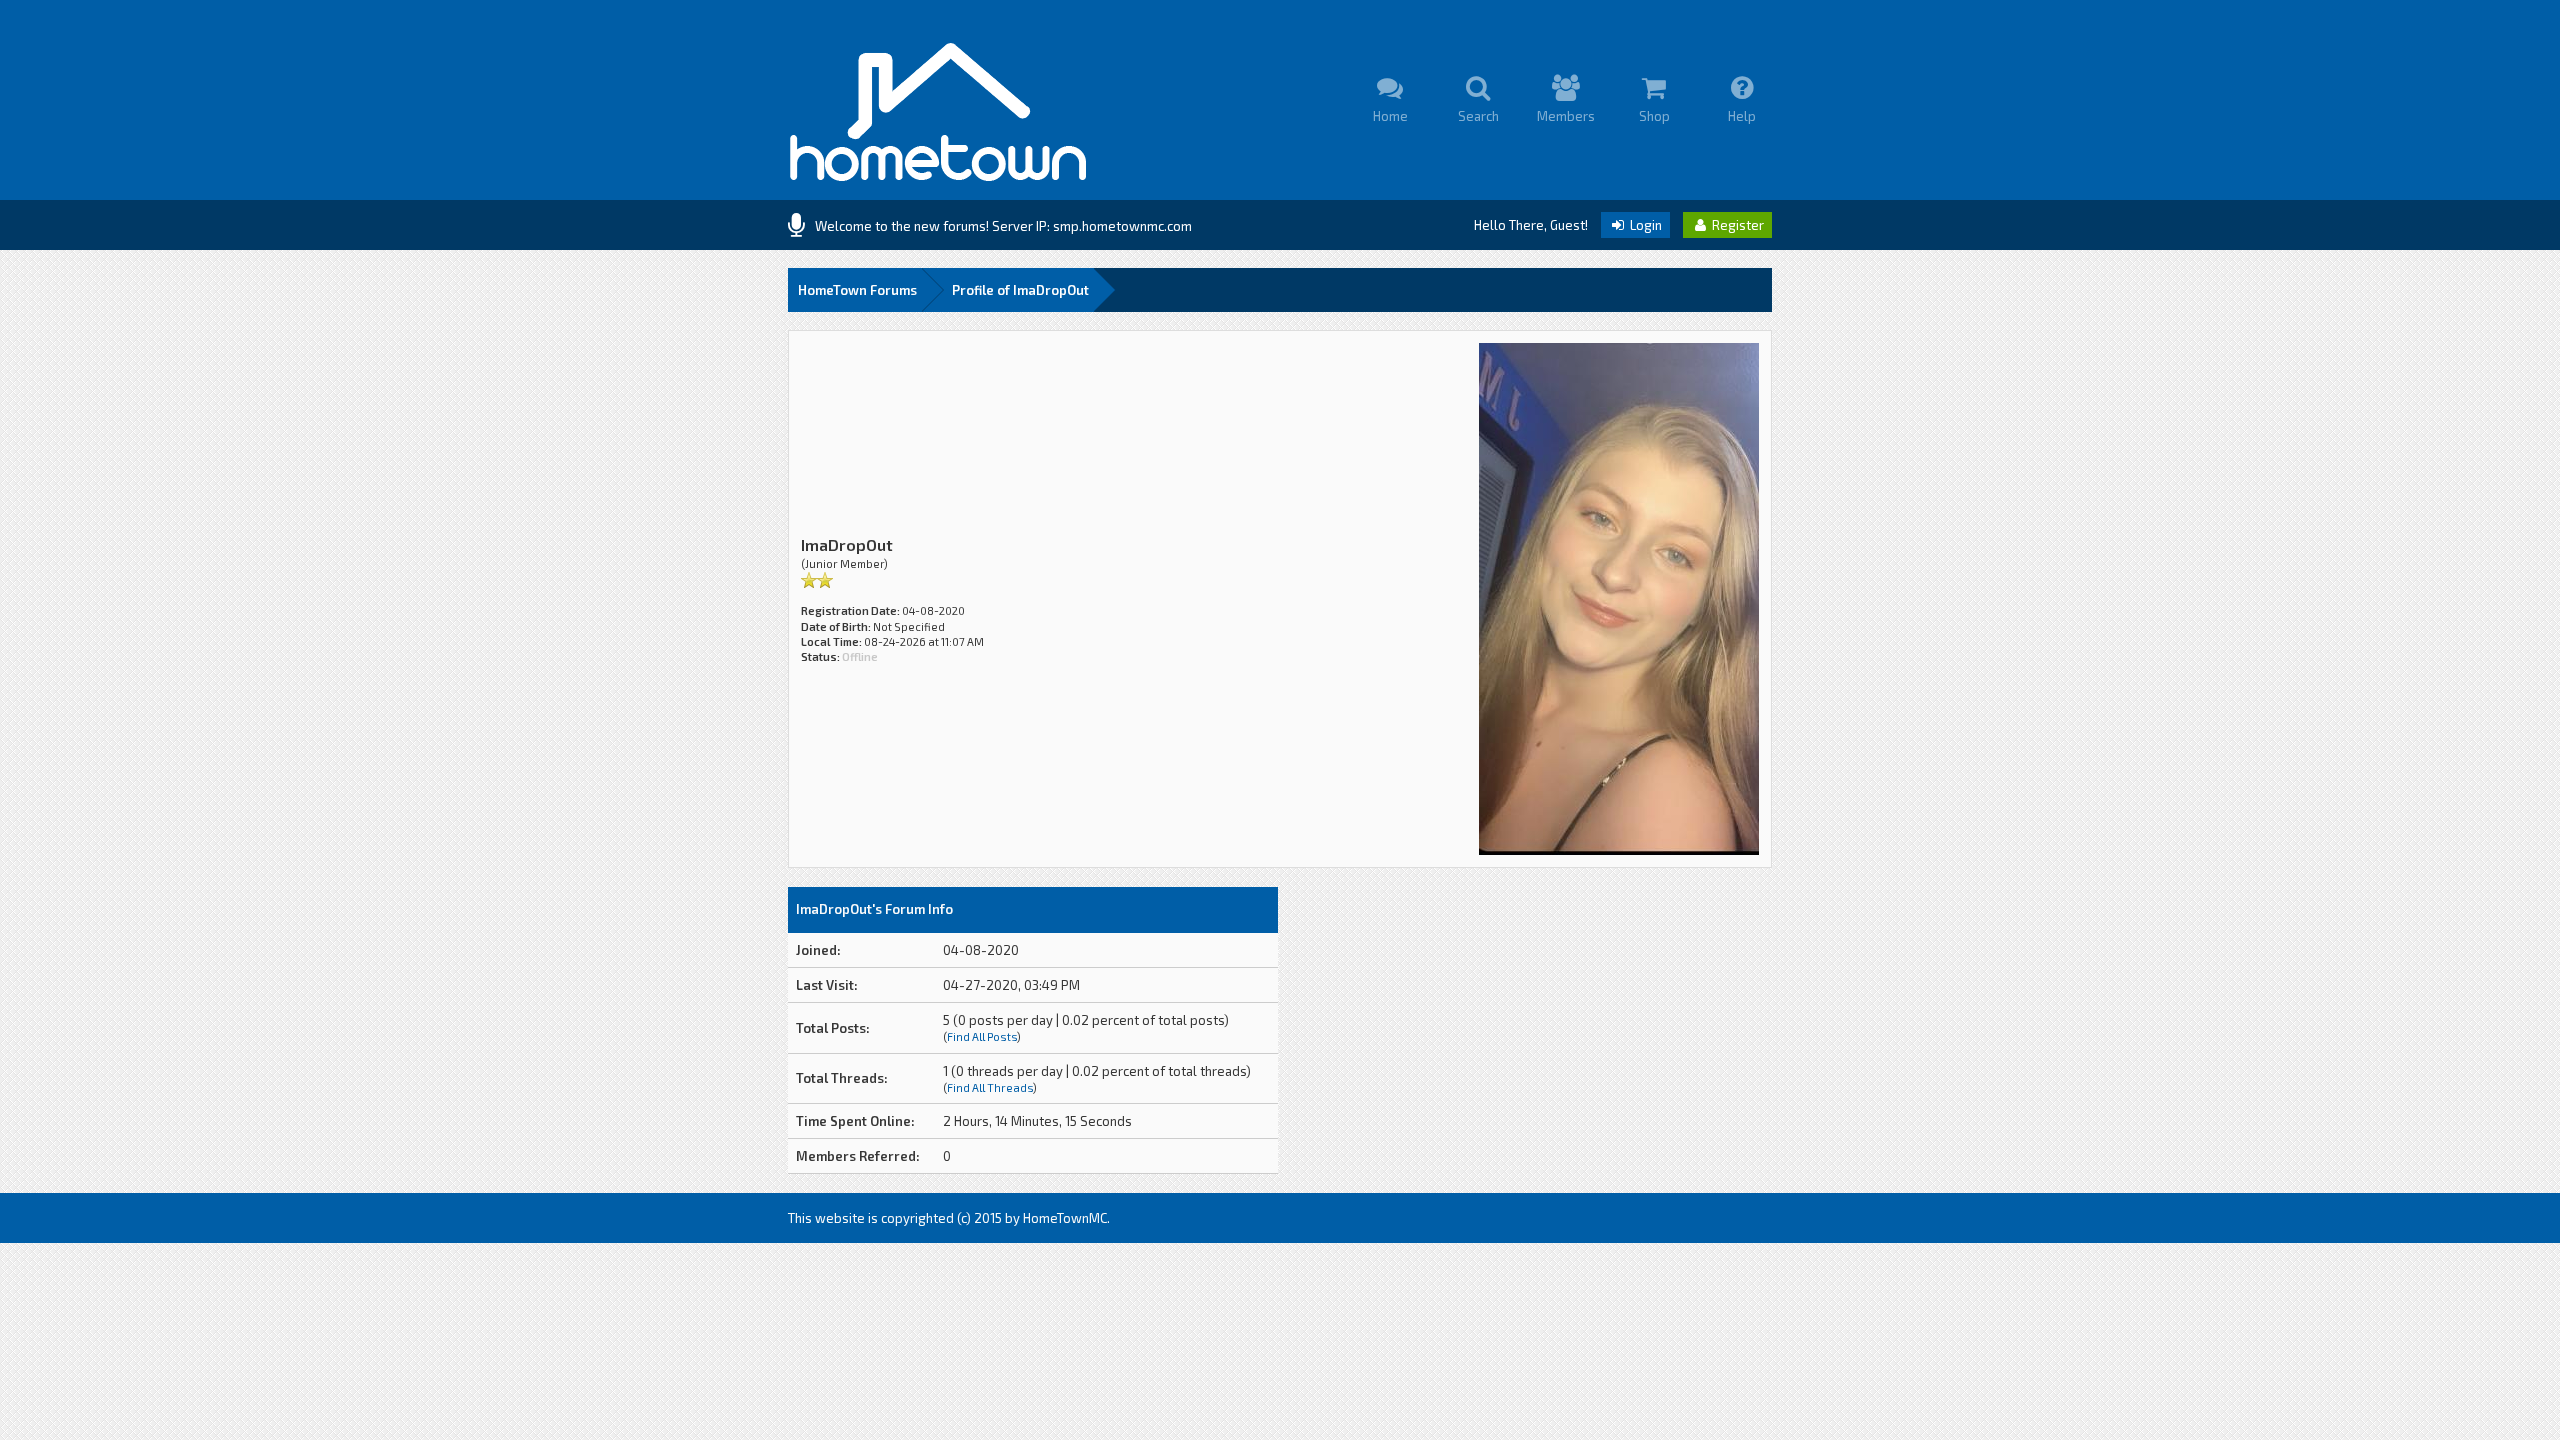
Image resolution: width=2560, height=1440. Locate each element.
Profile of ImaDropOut (1020, 290)
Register (1736, 225)
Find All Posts (982, 1036)
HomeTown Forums (857, 290)
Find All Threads (990, 1087)
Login (1644, 225)
